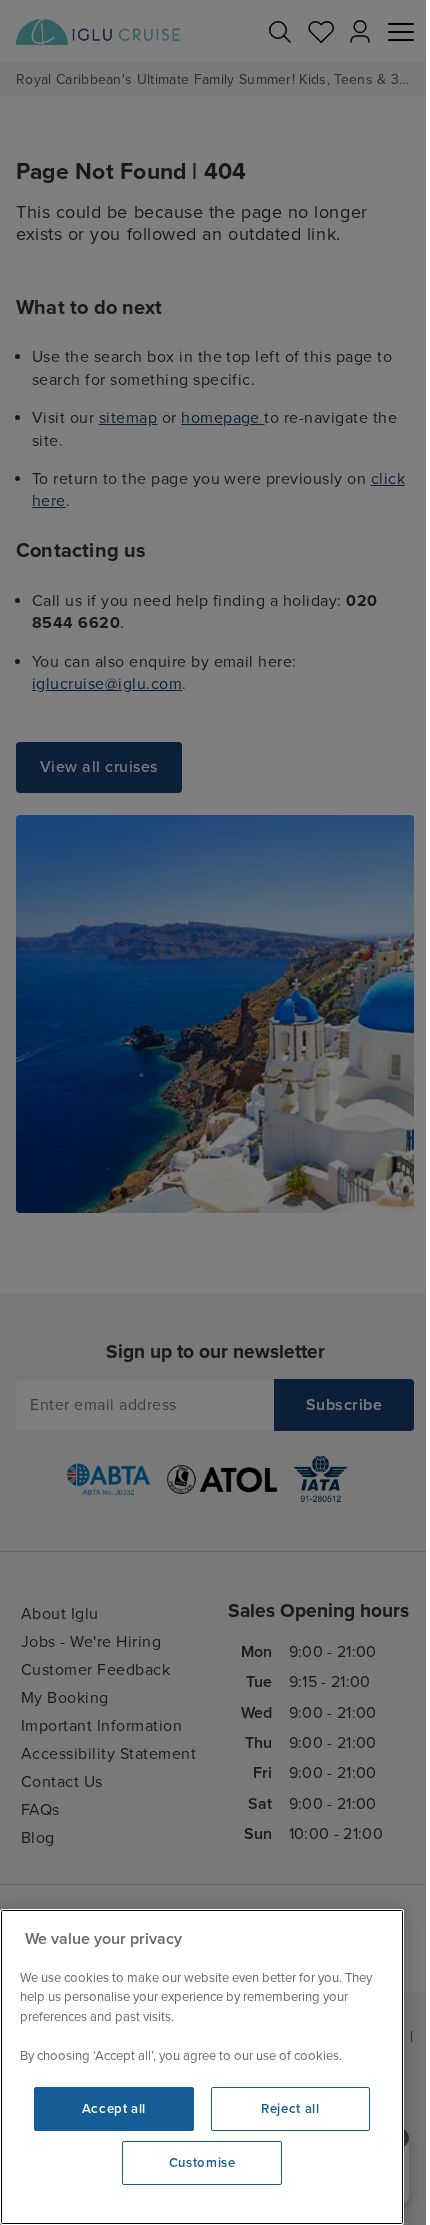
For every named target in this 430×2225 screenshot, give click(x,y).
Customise (202, 2163)
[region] (202, 2067)
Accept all (114, 2109)
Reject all (290, 2109)
